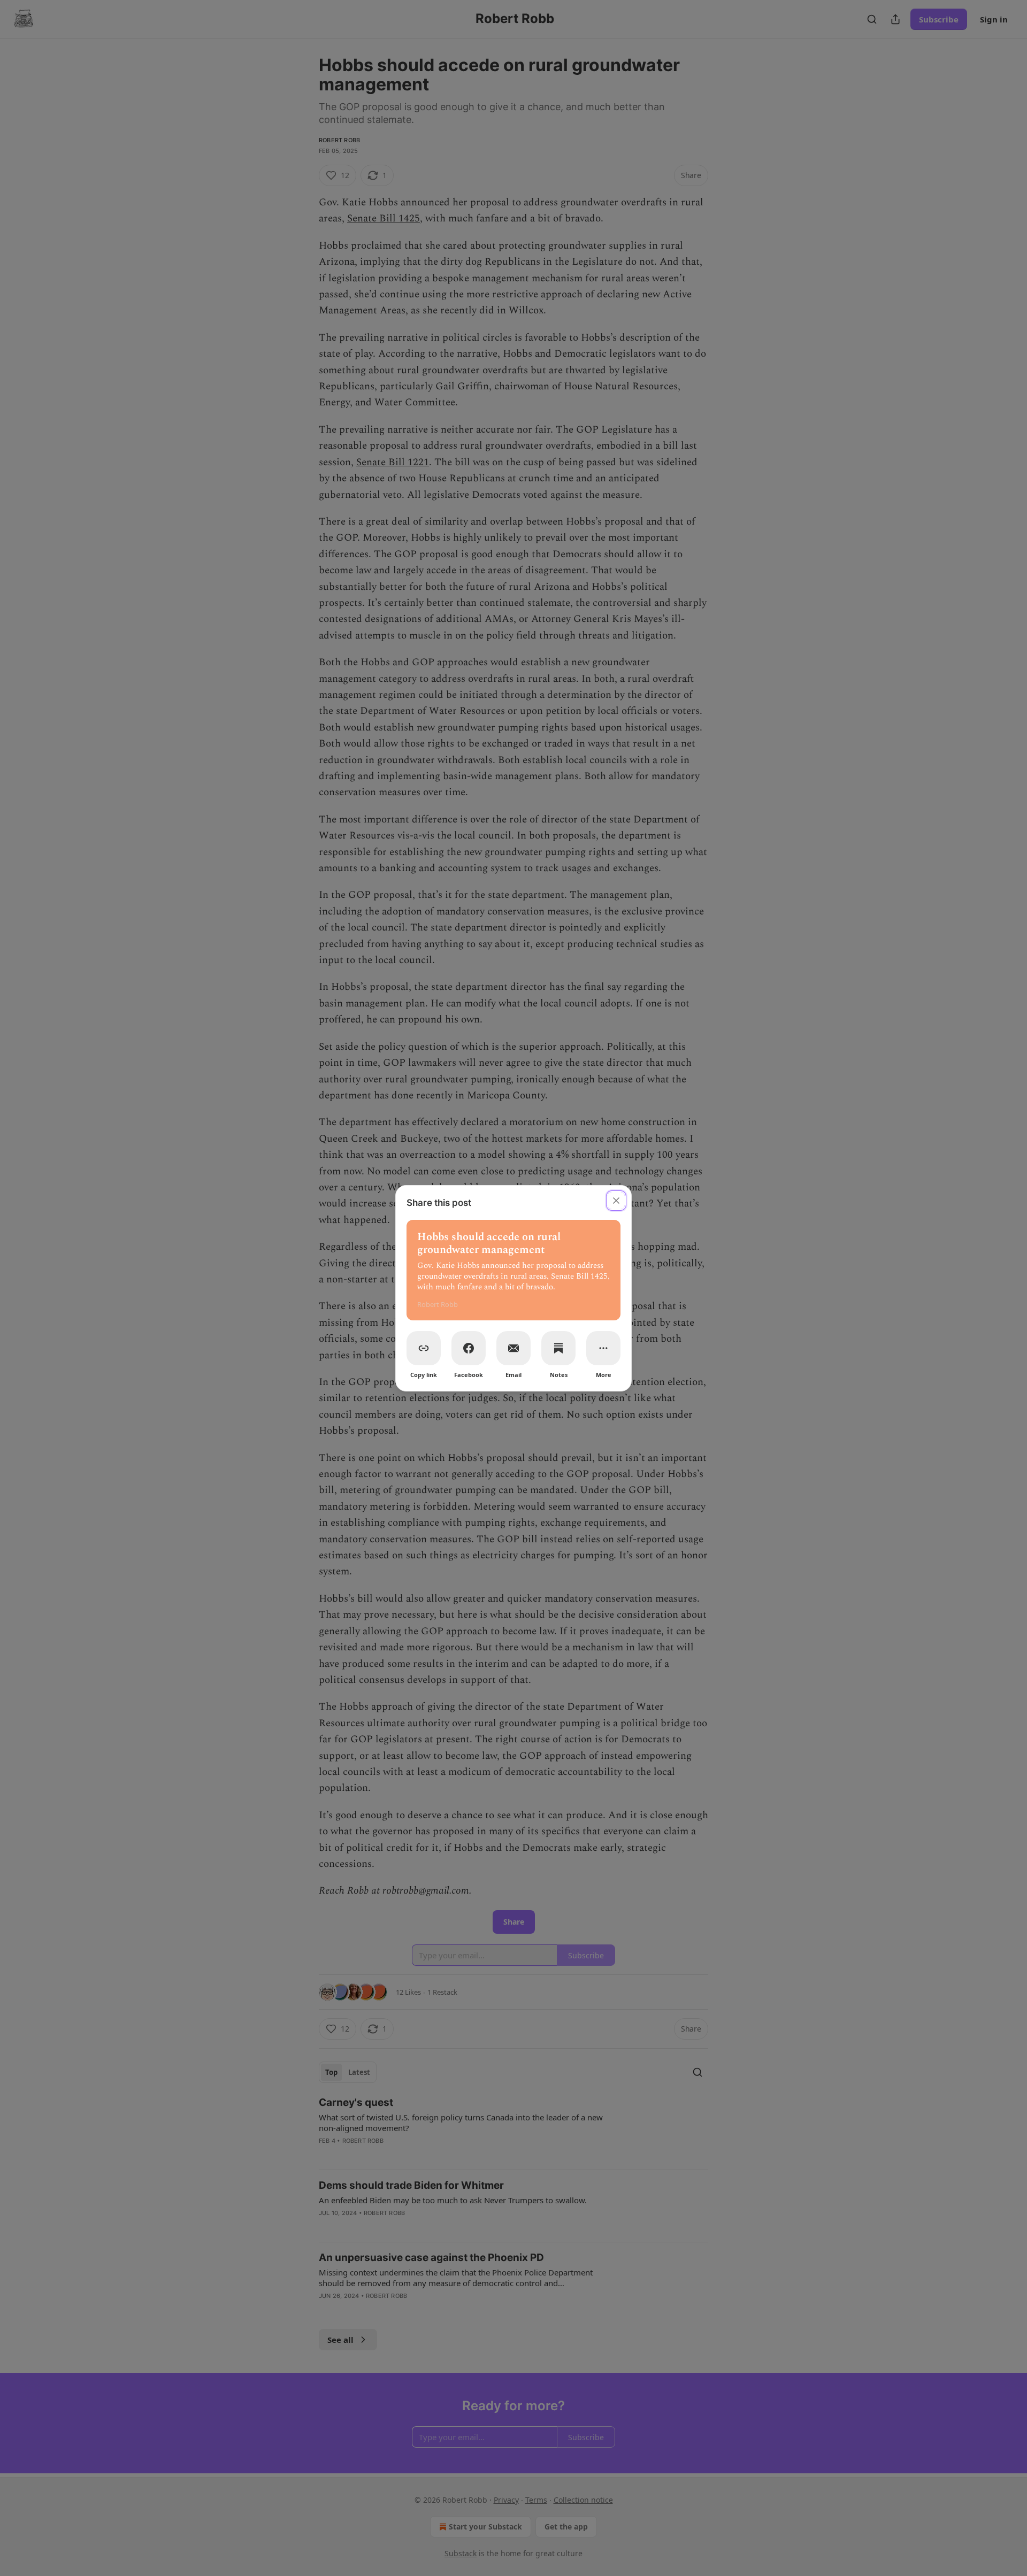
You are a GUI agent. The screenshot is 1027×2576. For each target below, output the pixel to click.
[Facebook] (469, 1348)
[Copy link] (424, 1348)
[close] (616, 1201)
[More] (603, 1348)
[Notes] (558, 1348)
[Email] (513, 1348)
